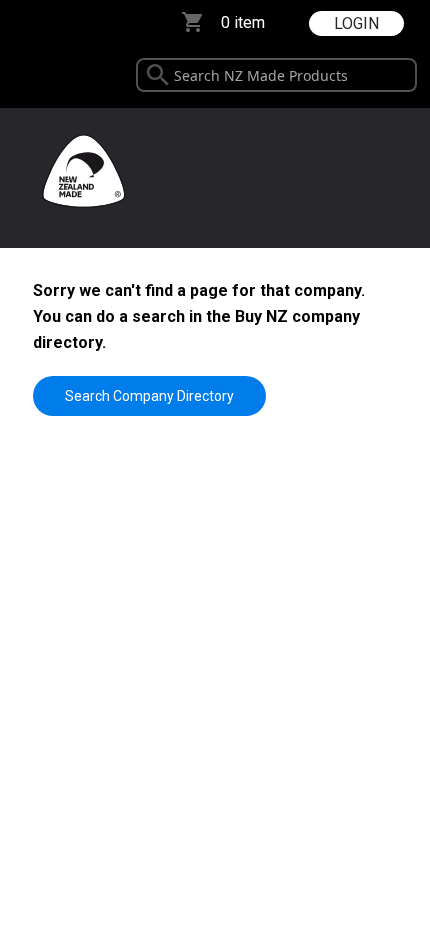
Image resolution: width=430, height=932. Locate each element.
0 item (243, 22)
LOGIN (356, 23)
